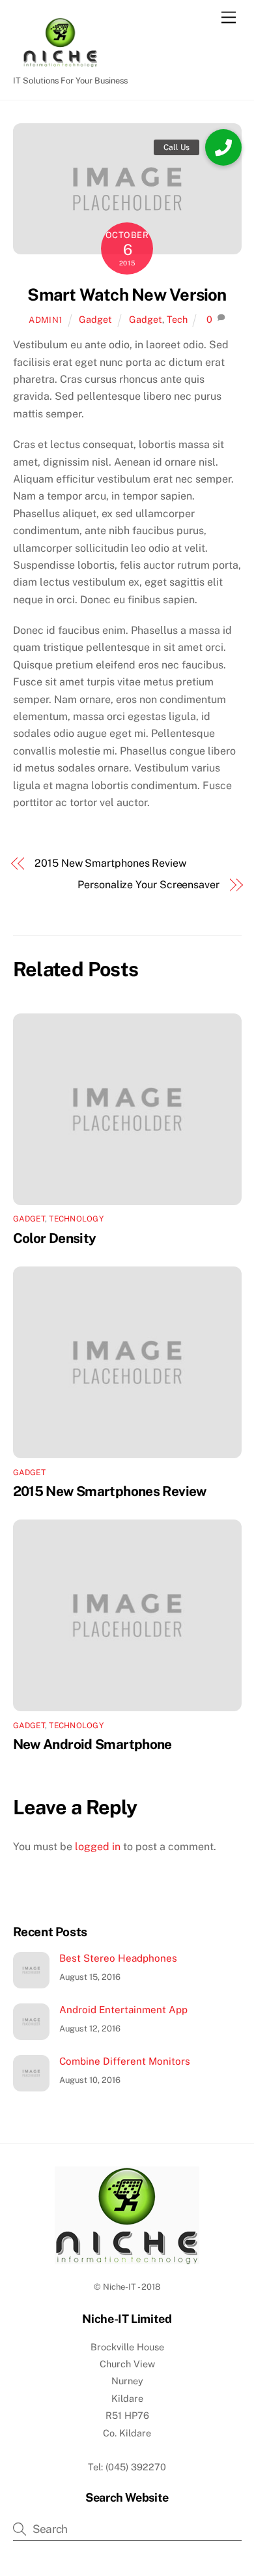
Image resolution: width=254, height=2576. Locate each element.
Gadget (95, 319)
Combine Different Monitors (125, 2061)
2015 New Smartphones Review (110, 863)
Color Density (55, 1238)
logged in (98, 1847)
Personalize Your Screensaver (148, 885)
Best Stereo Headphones (118, 1958)
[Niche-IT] (59, 63)
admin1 (46, 320)
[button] (223, 147)
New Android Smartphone (92, 1744)
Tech (177, 319)
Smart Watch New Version (127, 295)
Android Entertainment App (123, 2010)
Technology (76, 1219)
